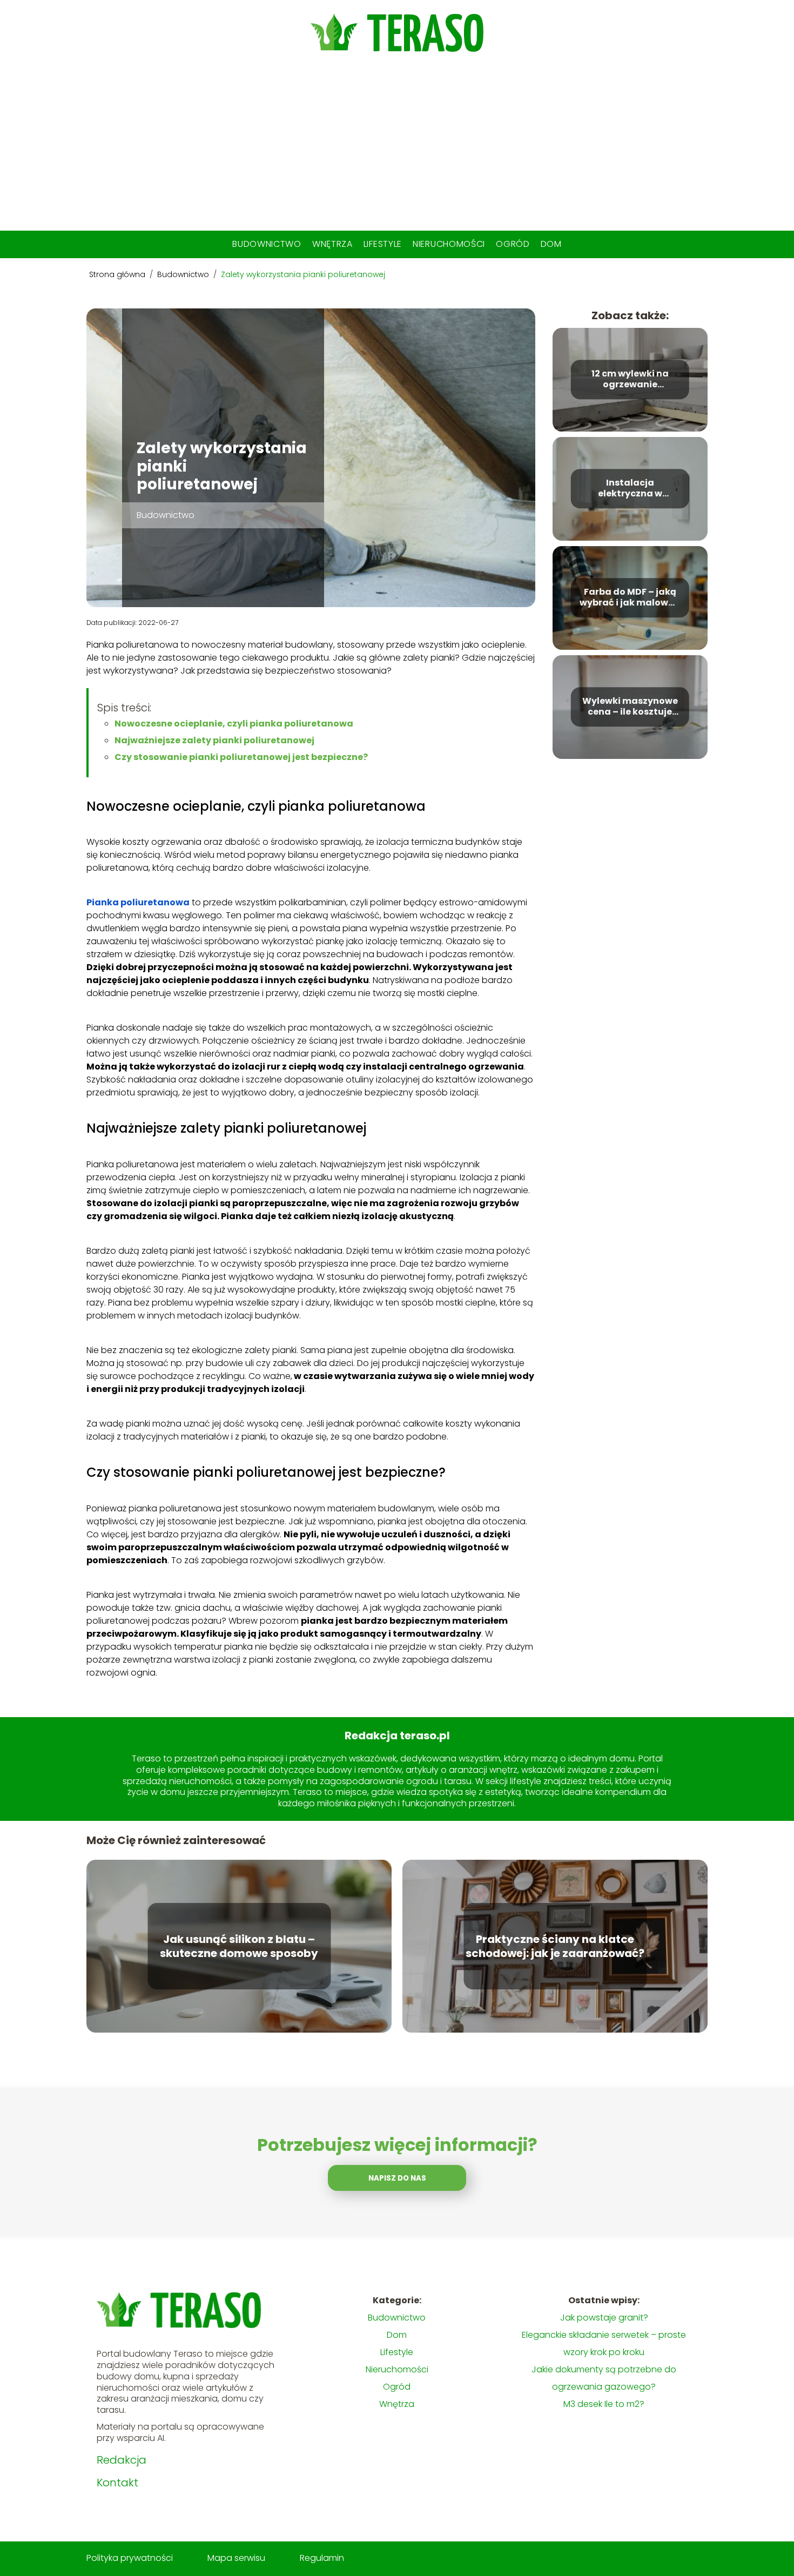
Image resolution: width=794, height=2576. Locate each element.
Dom (551, 244)
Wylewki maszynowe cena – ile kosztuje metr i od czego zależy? (630, 707)
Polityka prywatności (130, 2558)
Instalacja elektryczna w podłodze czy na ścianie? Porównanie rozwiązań (630, 489)
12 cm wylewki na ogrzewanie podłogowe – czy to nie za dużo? (630, 380)
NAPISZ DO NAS (397, 2178)
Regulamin (322, 2558)
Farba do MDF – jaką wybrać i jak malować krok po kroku (630, 598)
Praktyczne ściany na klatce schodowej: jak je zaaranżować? (555, 1946)
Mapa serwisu (236, 2558)
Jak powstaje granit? (604, 2318)
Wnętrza (332, 244)
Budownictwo (267, 244)
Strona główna (118, 274)
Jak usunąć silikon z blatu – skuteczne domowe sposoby (239, 1946)
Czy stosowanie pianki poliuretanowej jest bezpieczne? (241, 757)
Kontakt (117, 2483)
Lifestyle (383, 244)
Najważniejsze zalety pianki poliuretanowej (214, 740)
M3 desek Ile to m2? (604, 2404)
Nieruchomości (449, 244)
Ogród (513, 244)
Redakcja (122, 2460)
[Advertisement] (397, 150)
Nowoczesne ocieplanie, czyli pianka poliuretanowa (234, 724)
